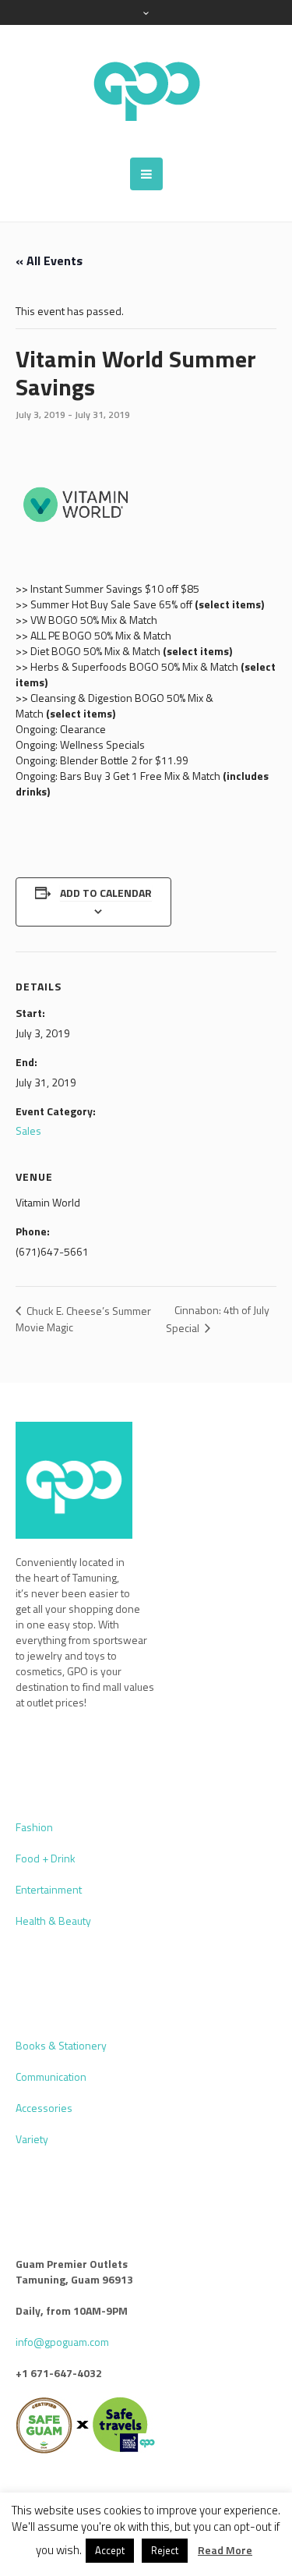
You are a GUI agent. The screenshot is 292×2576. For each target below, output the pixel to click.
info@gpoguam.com (62, 2342)
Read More (225, 2550)
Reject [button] (165, 2550)
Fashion (34, 1827)
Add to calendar (106, 893)
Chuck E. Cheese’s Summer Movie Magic (83, 1319)
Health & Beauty (53, 1920)
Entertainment (49, 1889)
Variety (32, 2139)
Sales (28, 1130)
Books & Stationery (61, 2045)
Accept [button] (110, 2550)
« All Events (49, 260)
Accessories (44, 2108)
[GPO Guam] (146, 91)
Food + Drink (46, 1858)
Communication (51, 2076)
